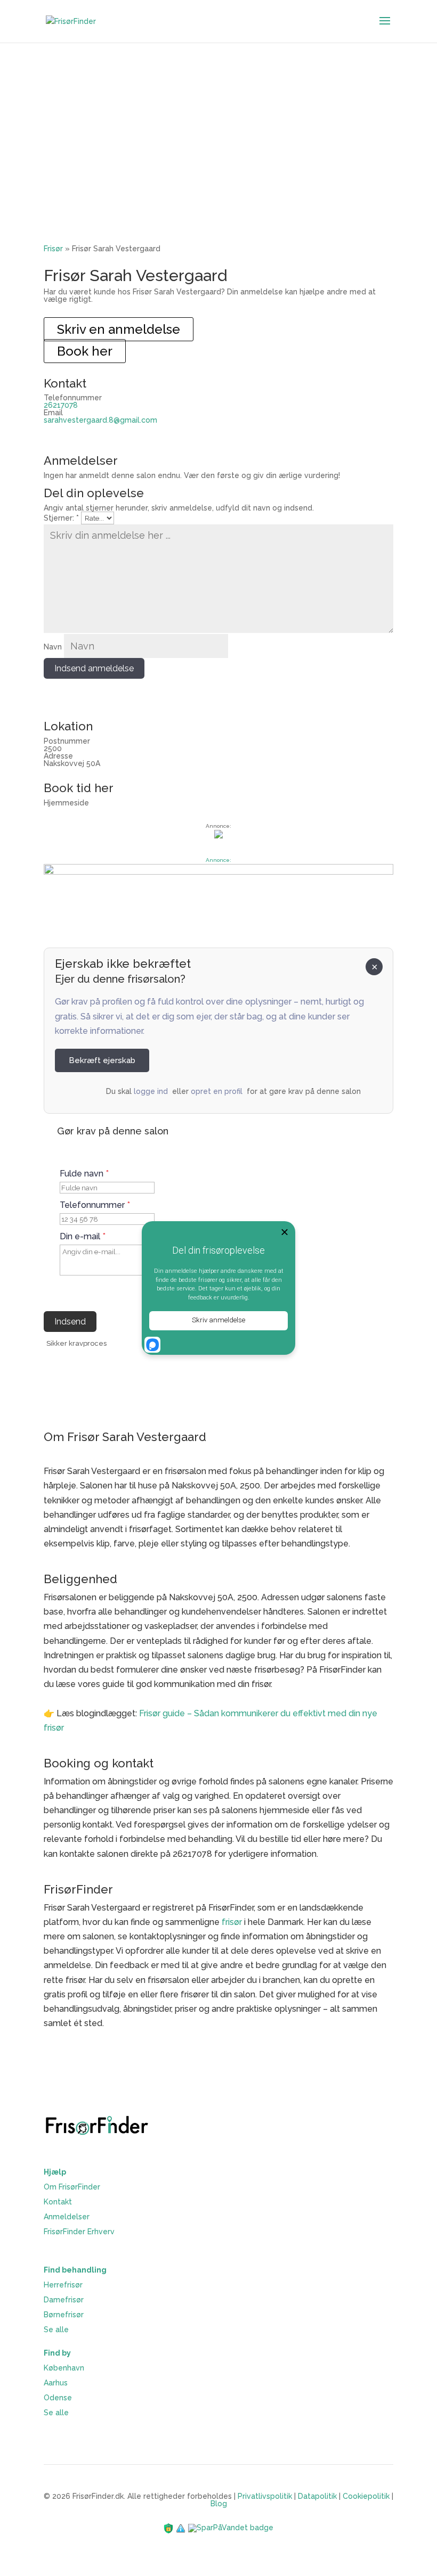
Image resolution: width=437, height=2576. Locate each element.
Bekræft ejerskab (102, 1060)
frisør (232, 1922)
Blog (219, 2504)
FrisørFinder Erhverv (79, 2232)
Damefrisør (64, 2300)
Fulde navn (84, 1174)
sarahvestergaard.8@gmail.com (100, 420)
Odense (58, 2398)
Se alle (56, 2330)
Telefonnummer (95, 1205)
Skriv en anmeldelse (119, 329)
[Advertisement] (218, 122)
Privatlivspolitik (265, 2496)
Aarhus (56, 2383)
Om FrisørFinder (72, 2187)
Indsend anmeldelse (94, 668)
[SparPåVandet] (231, 2528)
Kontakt (58, 2202)
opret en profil (217, 1091)
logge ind (151, 1091)
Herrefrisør (63, 2285)
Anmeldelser (67, 2217)
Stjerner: (61, 518)
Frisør (53, 249)
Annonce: (218, 860)
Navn (53, 647)
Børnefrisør (64, 2315)
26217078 (61, 405)
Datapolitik (317, 2496)
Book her (85, 351)
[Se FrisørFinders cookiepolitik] (182, 2528)
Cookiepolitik (366, 2496)
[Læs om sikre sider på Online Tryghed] (169, 2528)
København (64, 2368)
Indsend (70, 1322)
